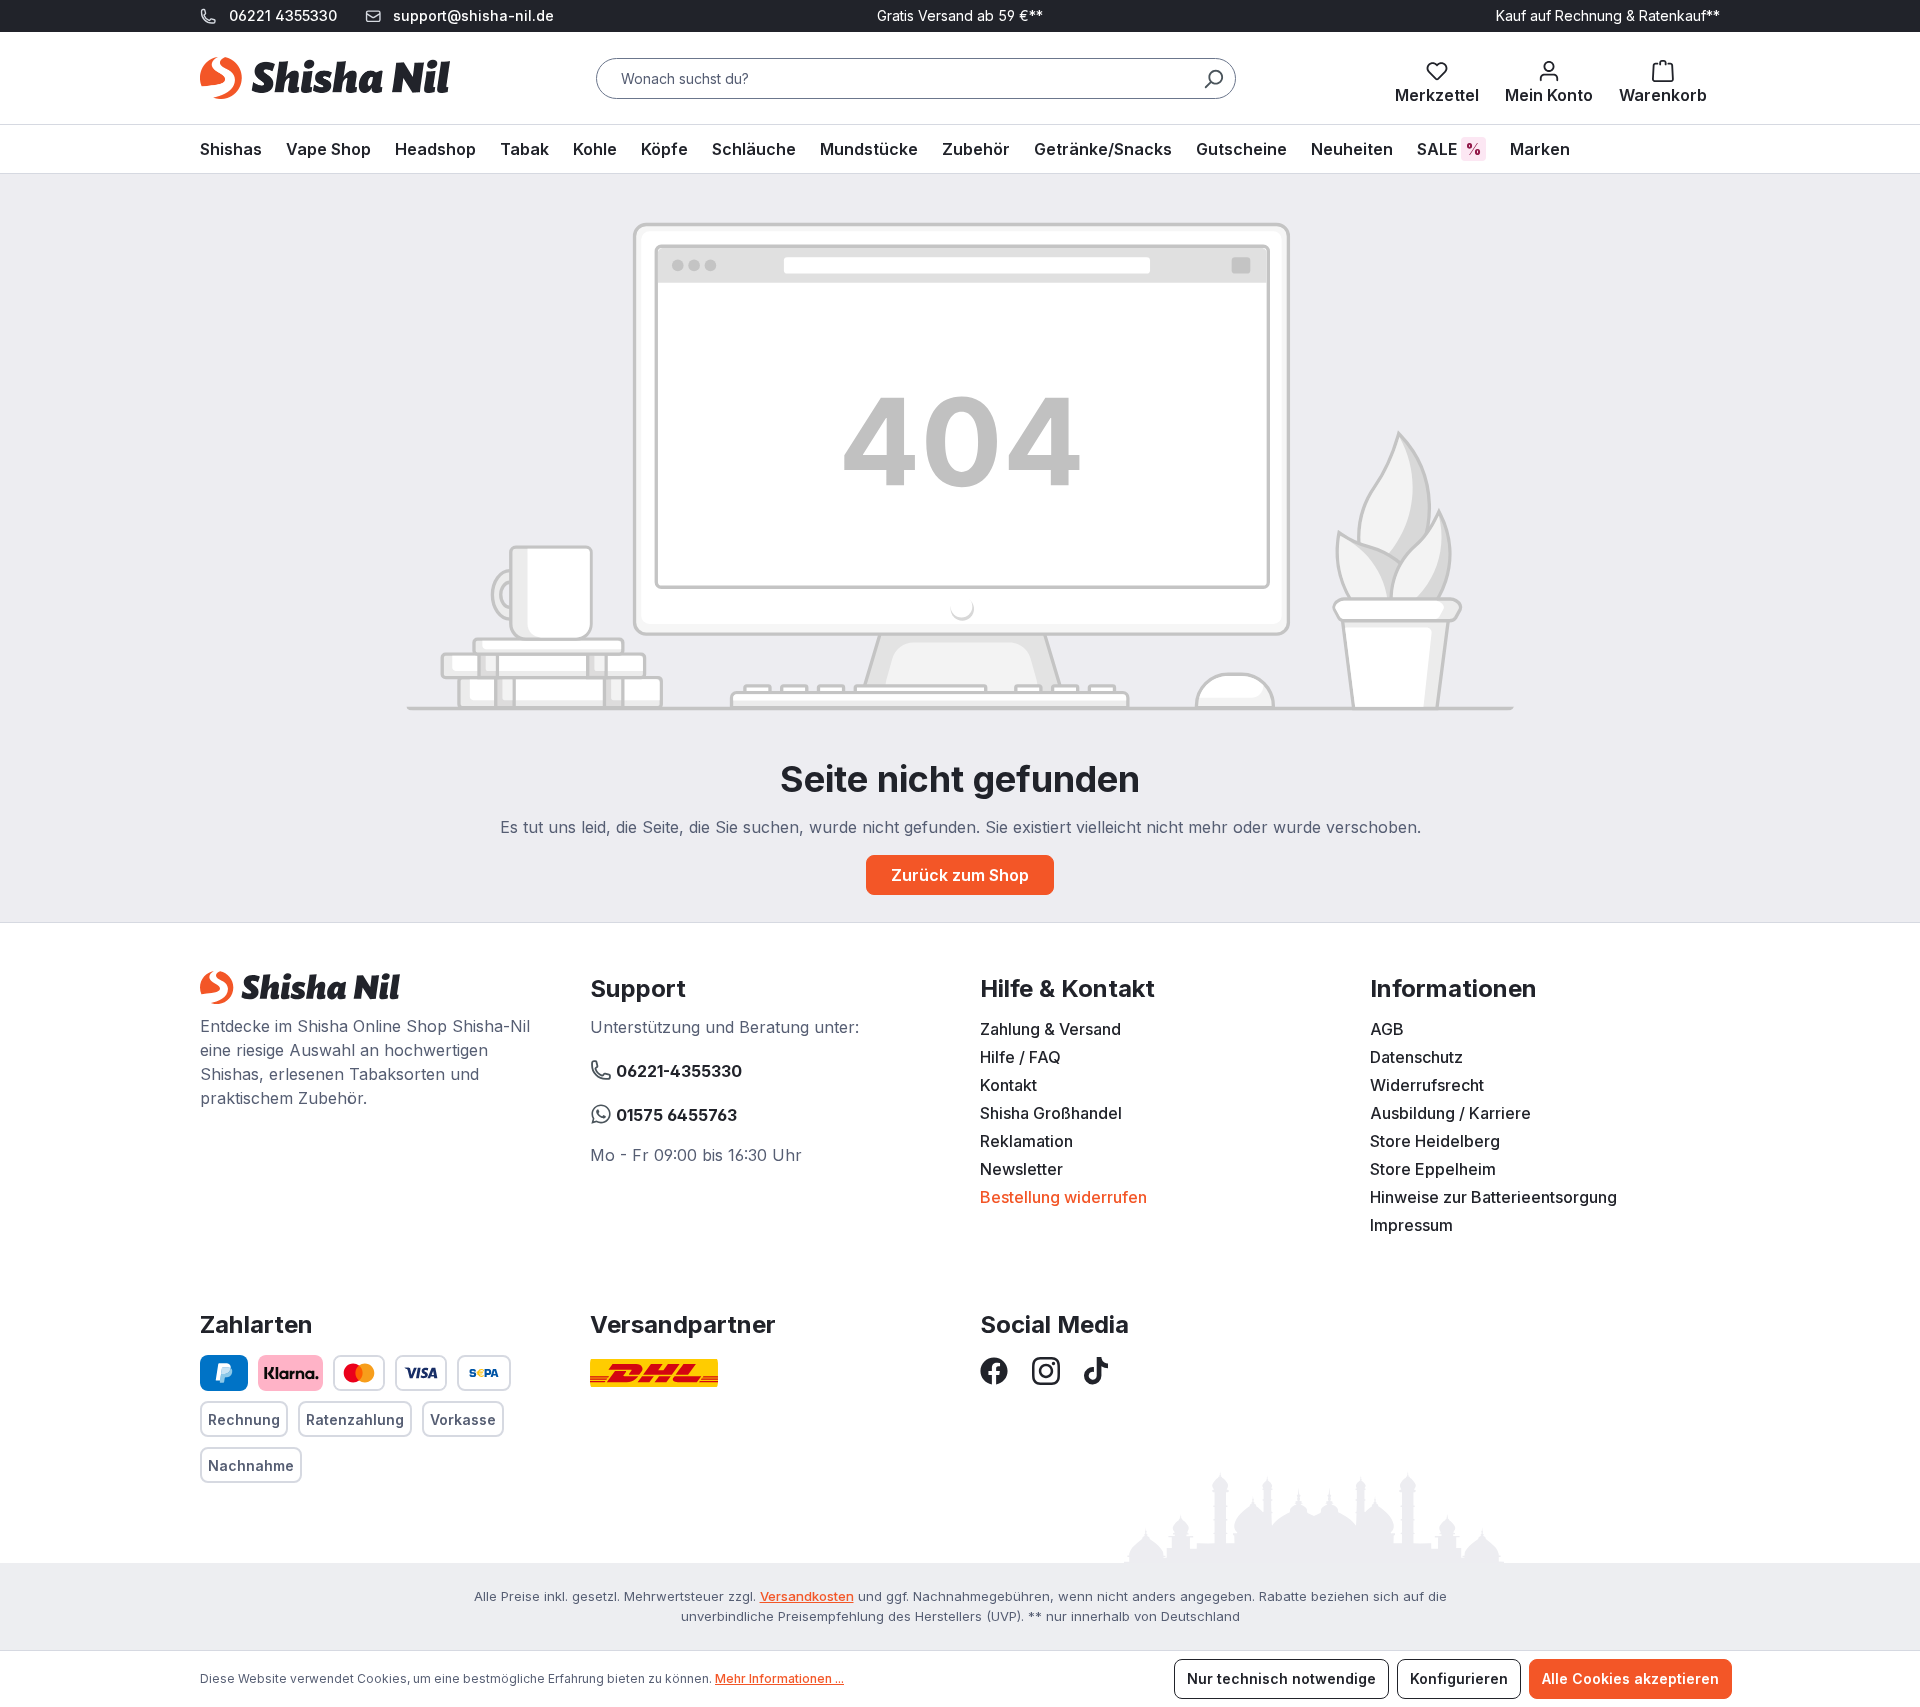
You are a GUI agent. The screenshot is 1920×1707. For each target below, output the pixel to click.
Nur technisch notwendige (1281, 1678)
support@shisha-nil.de (473, 15)
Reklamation (1026, 1141)
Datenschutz (1416, 1057)
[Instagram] (1046, 1369)
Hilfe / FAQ (1020, 1057)
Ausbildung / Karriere (1450, 1113)
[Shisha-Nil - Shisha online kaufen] (325, 78)
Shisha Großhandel (1051, 1113)
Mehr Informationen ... (779, 1678)
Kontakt (1008, 1085)
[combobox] (916, 78)
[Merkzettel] (1437, 78)
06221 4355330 (283, 15)
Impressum (1411, 1225)
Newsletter (1021, 1169)
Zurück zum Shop (960, 875)
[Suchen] (1213, 78)
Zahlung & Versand (1050, 1029)
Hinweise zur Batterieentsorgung (1493, 1197)
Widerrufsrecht (1427, 1085)
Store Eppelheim (1433, 1169)
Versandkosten (807, 1596)
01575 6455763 (674, 1115)
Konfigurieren (1459, 1678)
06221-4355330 (677, 1071)
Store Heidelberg (1435, 1141)
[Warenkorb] (1663, 78)
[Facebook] (994, 1369)
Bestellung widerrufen (1063, 1197)
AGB (1387, 1029)
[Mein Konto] (1549, 78)
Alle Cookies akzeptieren (1630, 1678)
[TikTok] (1096, 1369)
